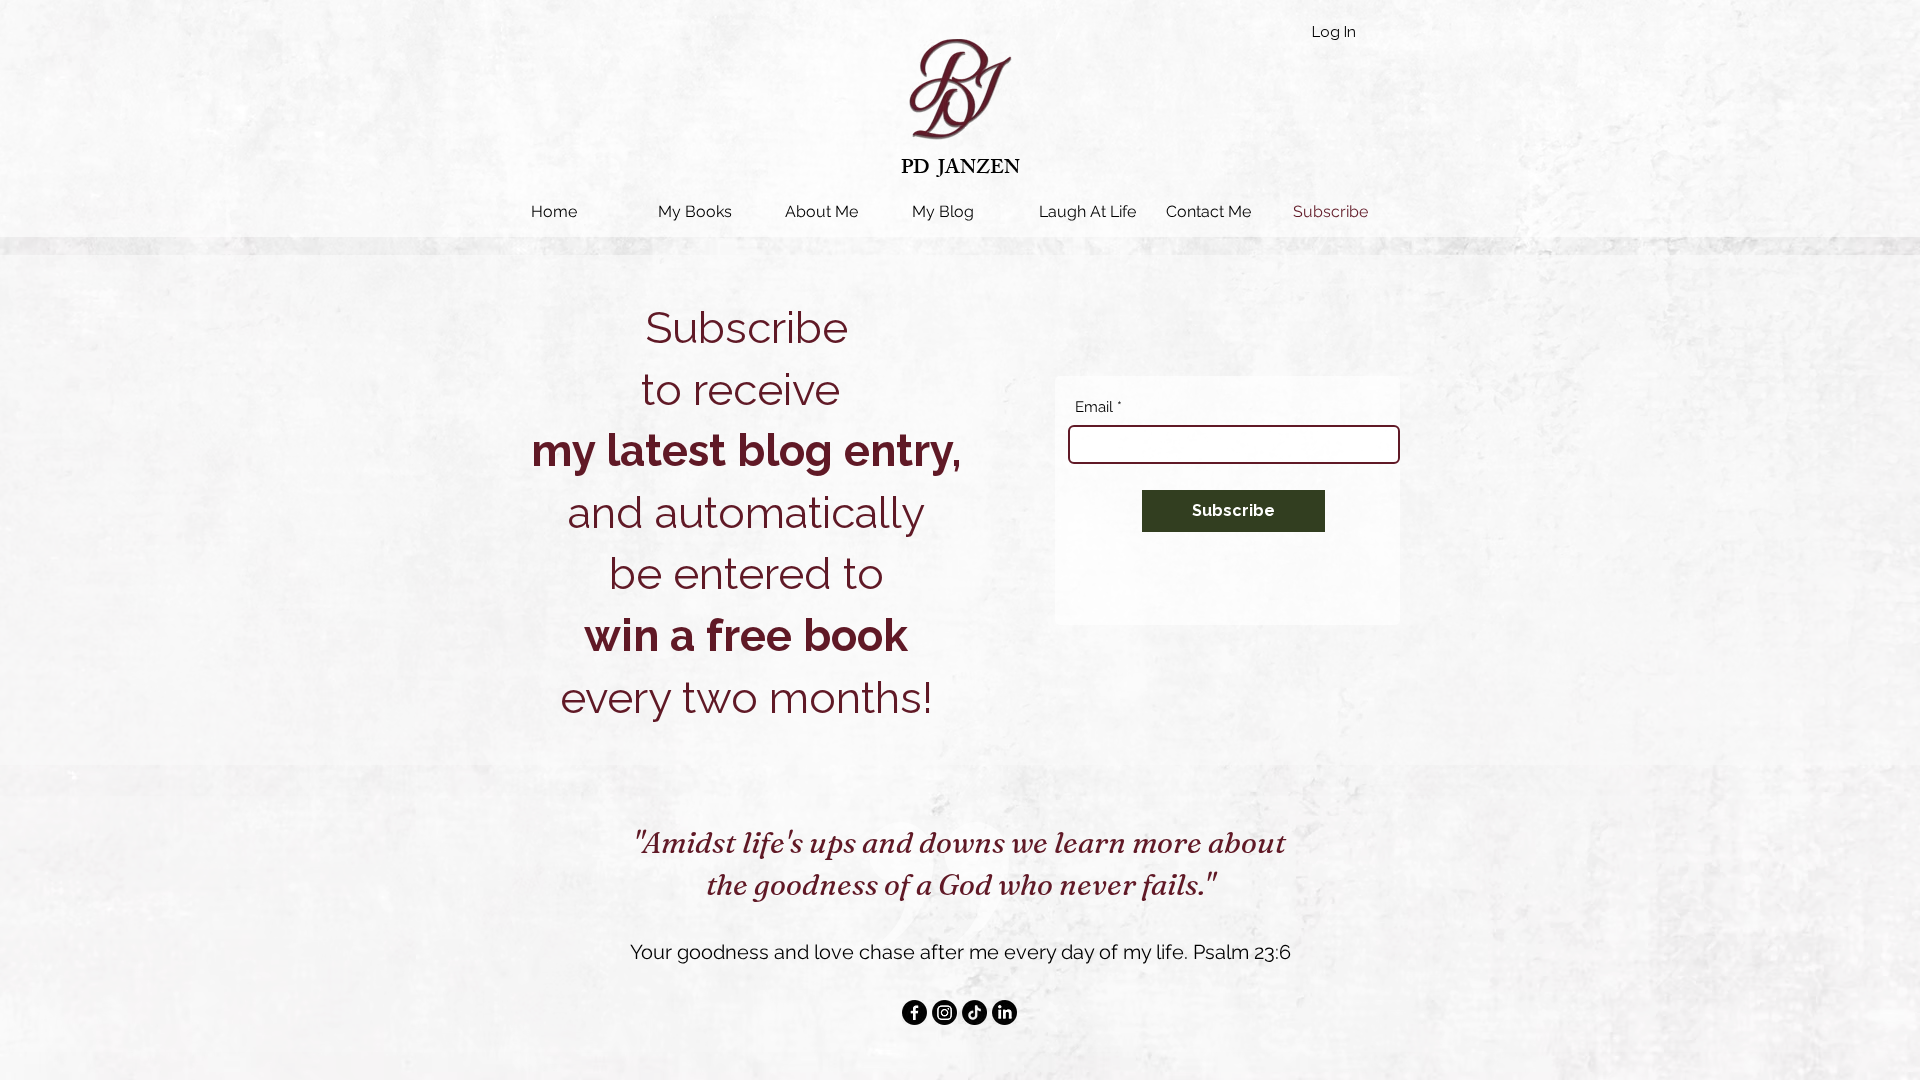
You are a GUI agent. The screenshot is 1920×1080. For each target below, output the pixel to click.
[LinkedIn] (1004, 1012)
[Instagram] (944, 1012)
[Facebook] (914, 1012)
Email (1094, 407)
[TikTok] (974, 1012)
